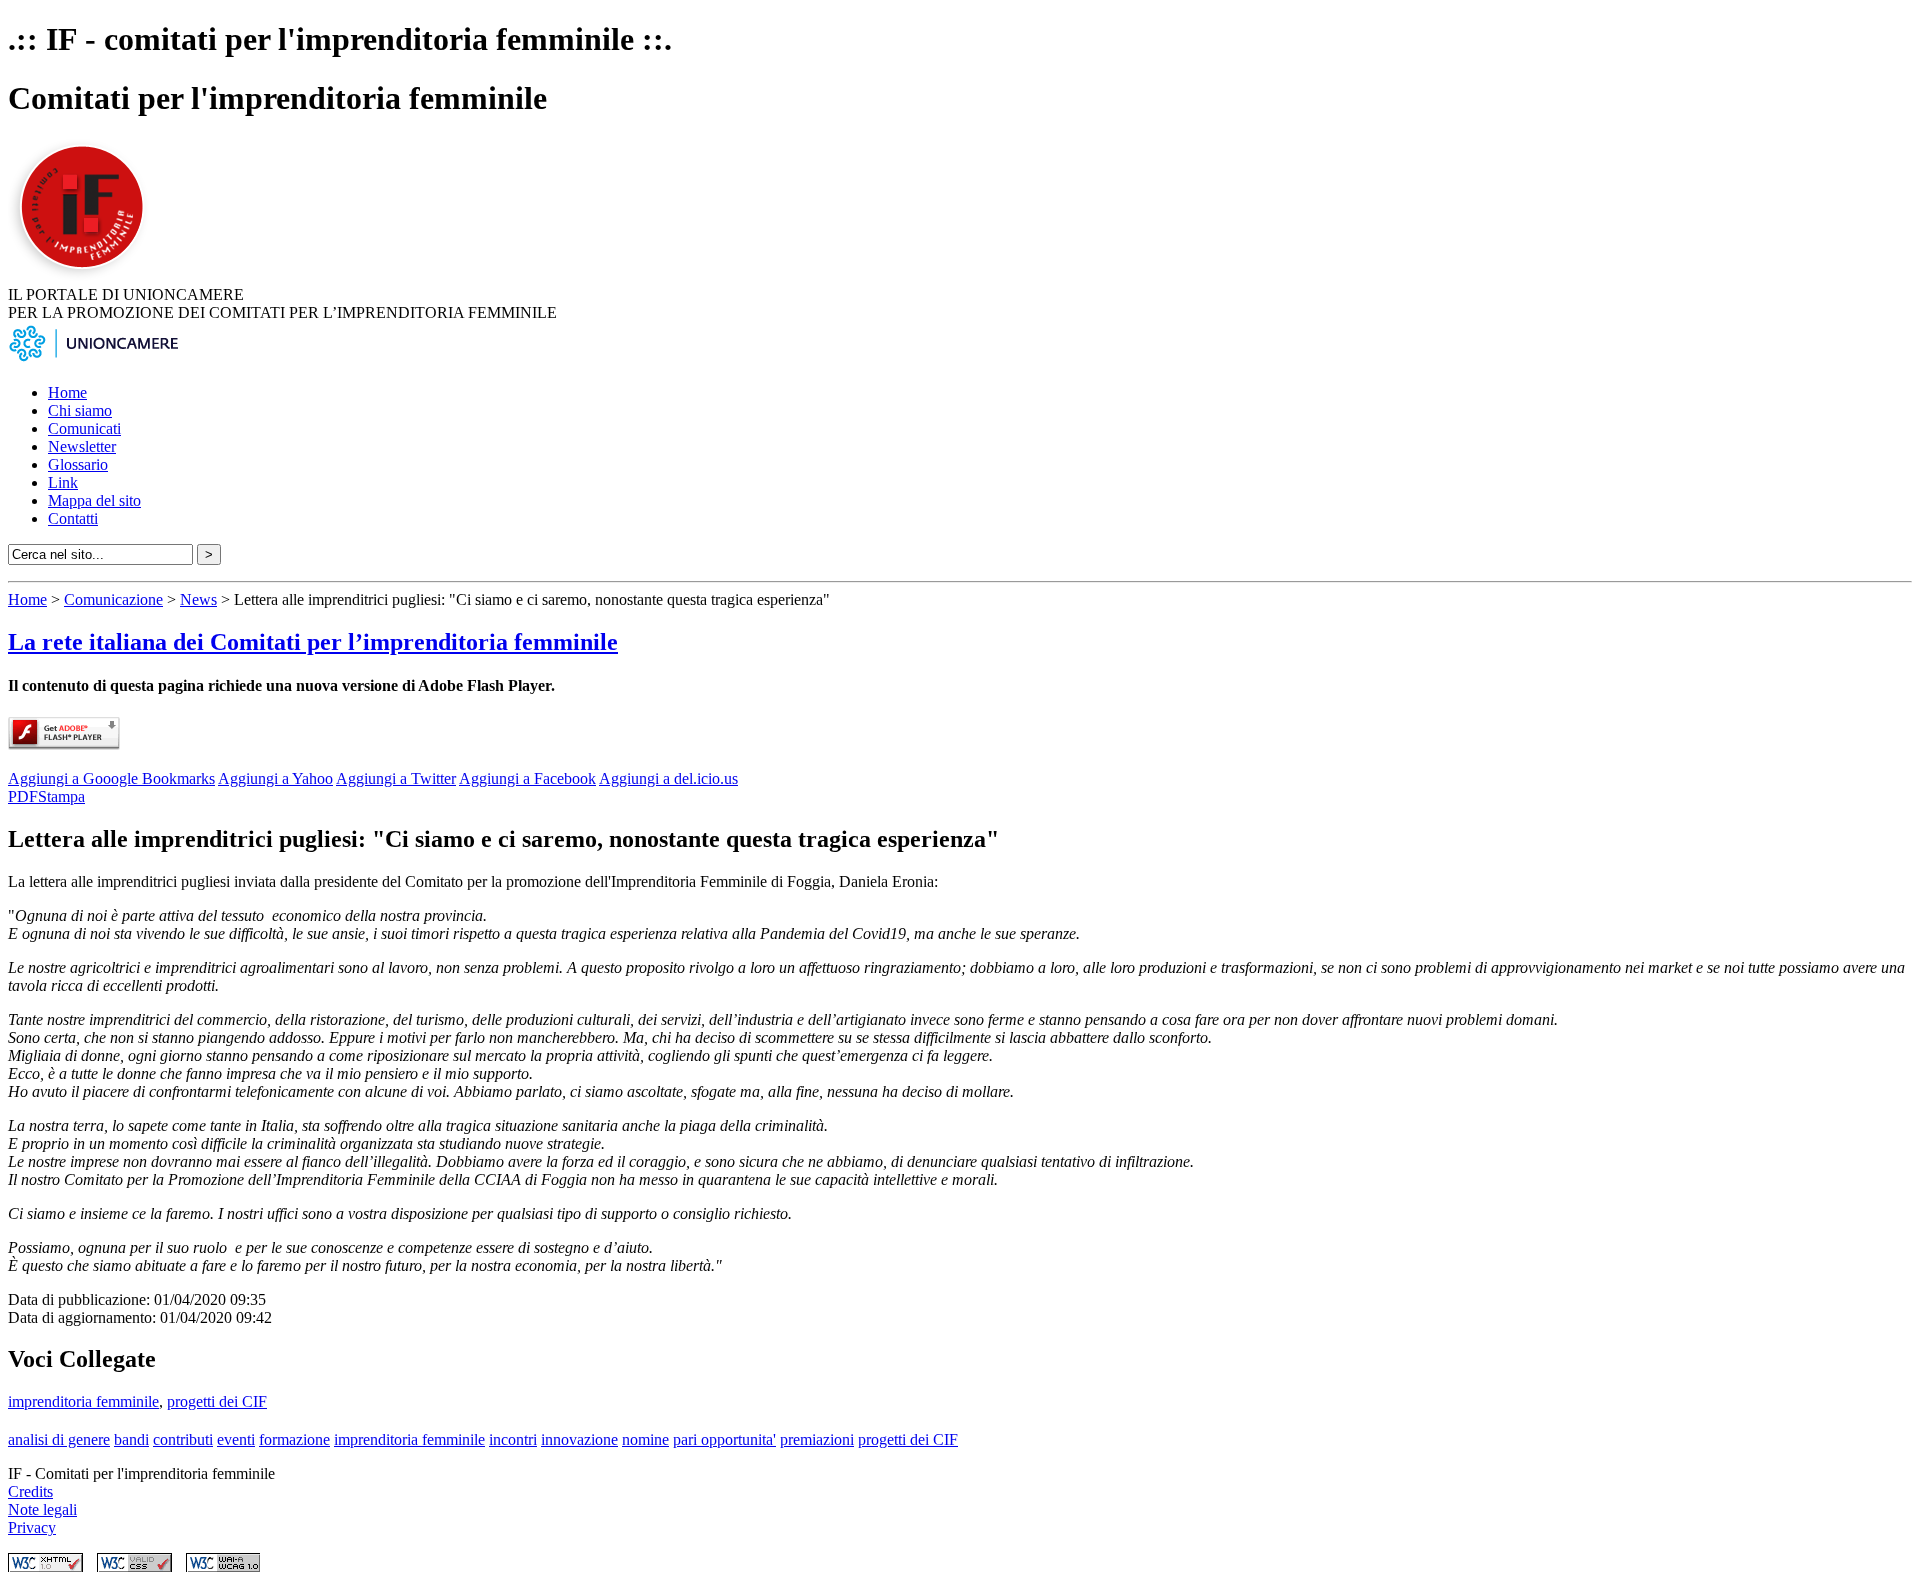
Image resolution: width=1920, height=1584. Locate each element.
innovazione (579, 1439)
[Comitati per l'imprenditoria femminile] (85, 276)
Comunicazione (113, 599)
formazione (294, 1439)
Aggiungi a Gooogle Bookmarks (111, 778)
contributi (183, 1439)
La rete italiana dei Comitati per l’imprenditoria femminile (313, 642)
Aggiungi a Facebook (527, 778)
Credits (30, 1491)
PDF (23, 796)
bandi (131, 1439)
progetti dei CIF (217, 1401)
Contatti (73, 518)
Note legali (42, 1509)
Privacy (32, 1527)
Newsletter (82, 446)
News (198, 599)
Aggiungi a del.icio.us (668, 778)
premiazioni (817, 1439)
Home (67, 392)
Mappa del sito (94, 500)
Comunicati (84, 428)
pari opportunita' (724, 1439)
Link (63, 482)
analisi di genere (59, 1439)
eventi (236, 1439)
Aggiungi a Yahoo (275, 778)
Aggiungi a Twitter (396, 778)
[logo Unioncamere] (93, 358)
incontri (513, 1439)
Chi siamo (80, 410)
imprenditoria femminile (83, 1401)
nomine (645, 1439)
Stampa (61, 796)
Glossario (78, 464)
